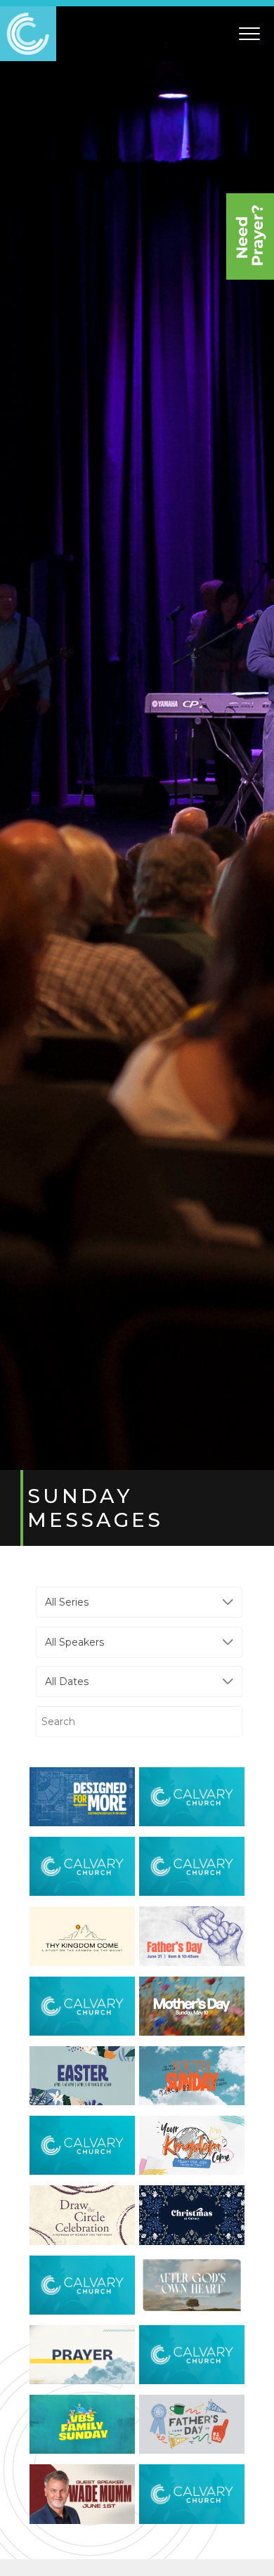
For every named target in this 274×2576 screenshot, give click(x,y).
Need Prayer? (250, 236)
